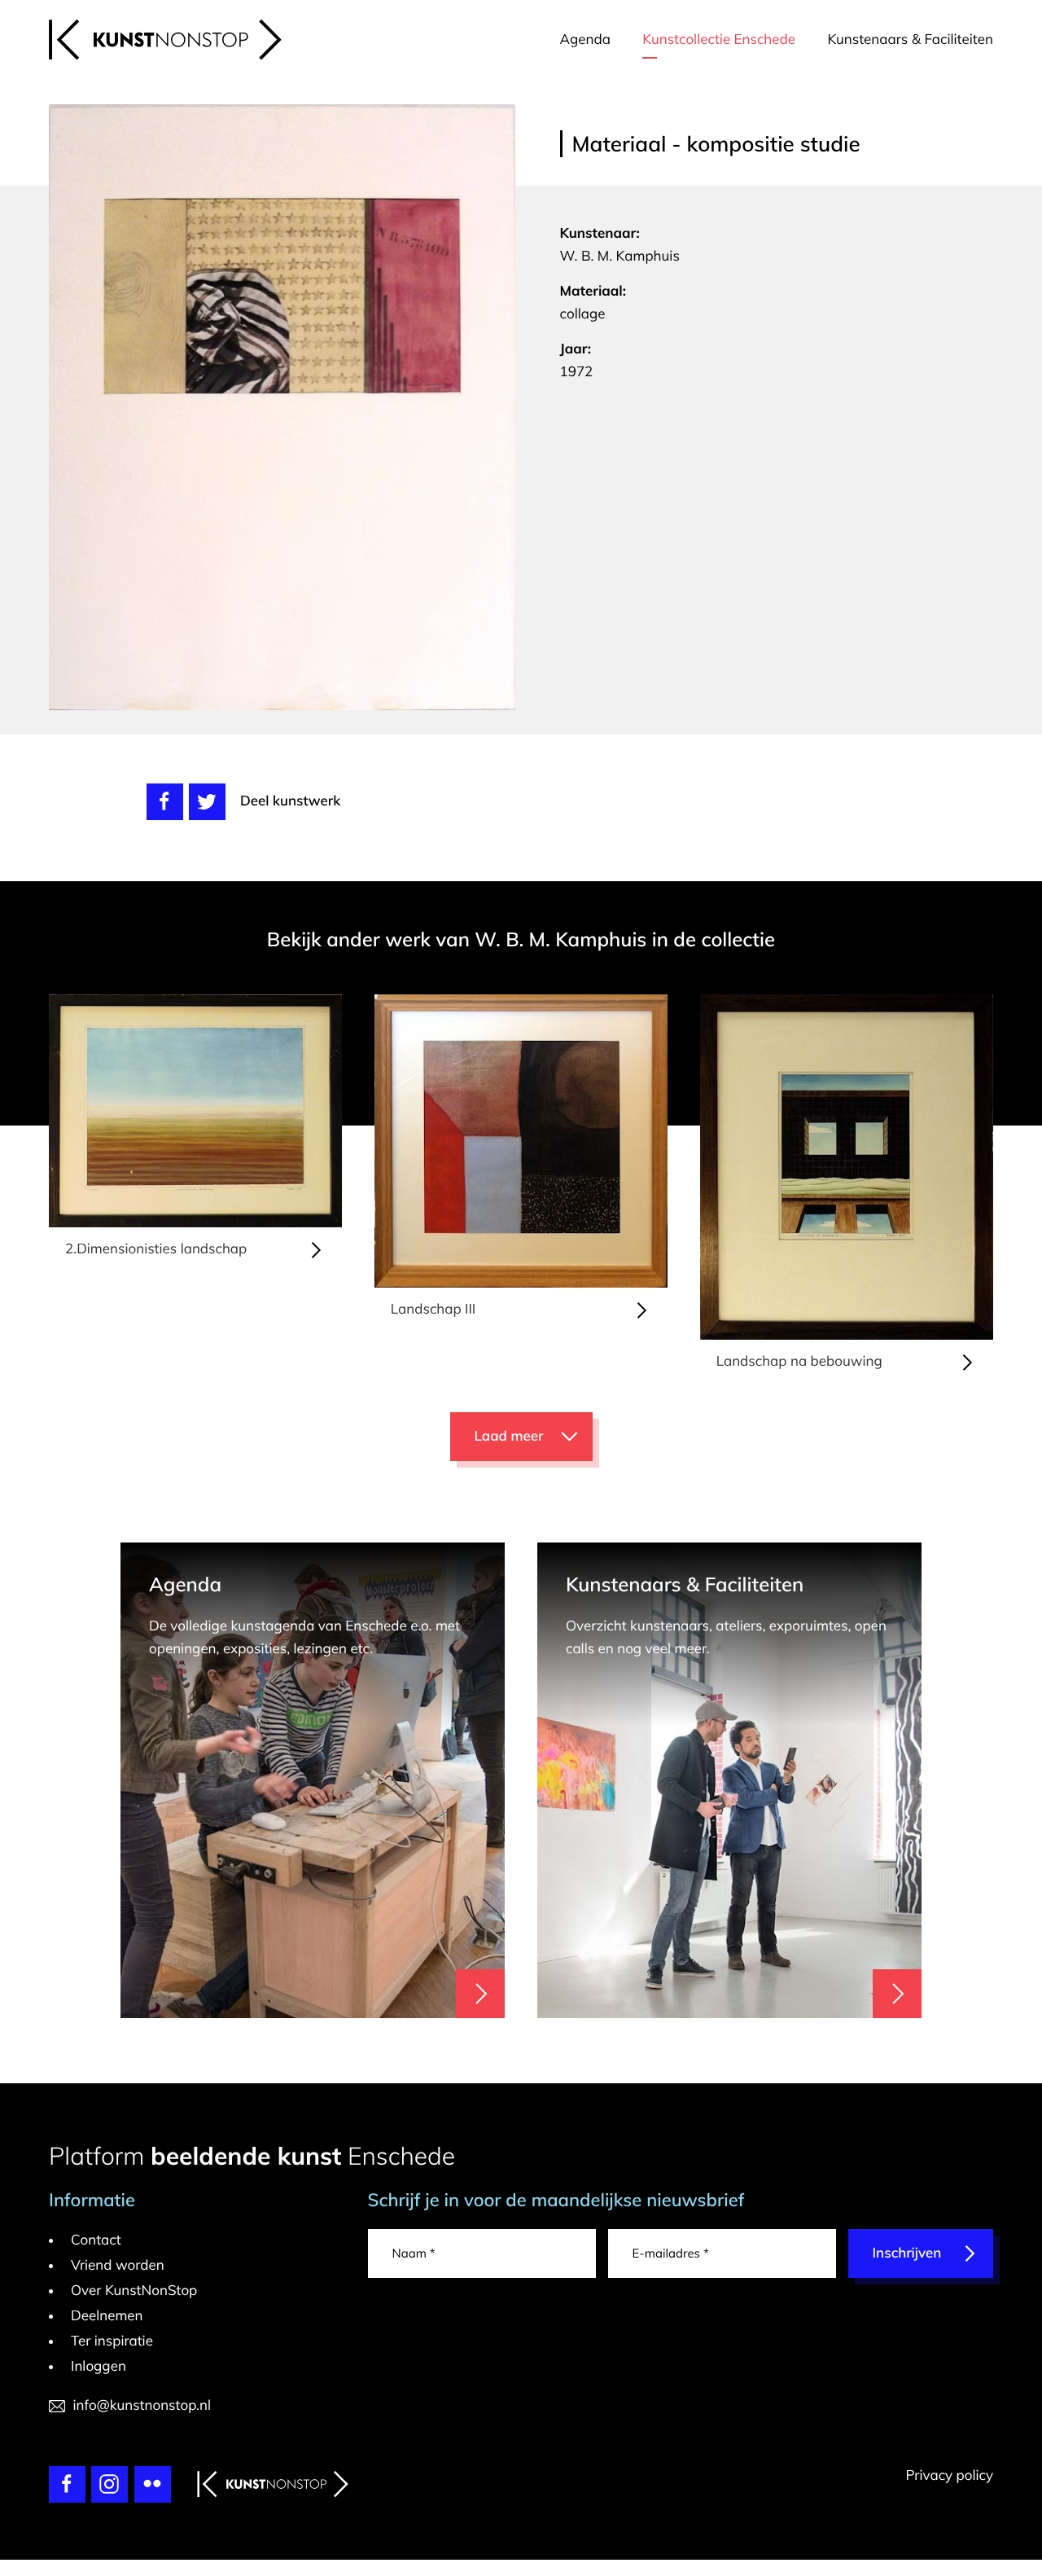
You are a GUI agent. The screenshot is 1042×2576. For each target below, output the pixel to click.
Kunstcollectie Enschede (719, 39)
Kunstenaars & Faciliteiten (910, 39)
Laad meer (509, 1436)
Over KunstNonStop (134, 2291)
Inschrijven (907, 2253)
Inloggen (99, 2366)
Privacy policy (949, 2475)
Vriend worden (118, 2265)
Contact (96, 2240)
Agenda (585, 39)
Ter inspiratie (112, 2341)
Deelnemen (107, 2316)
